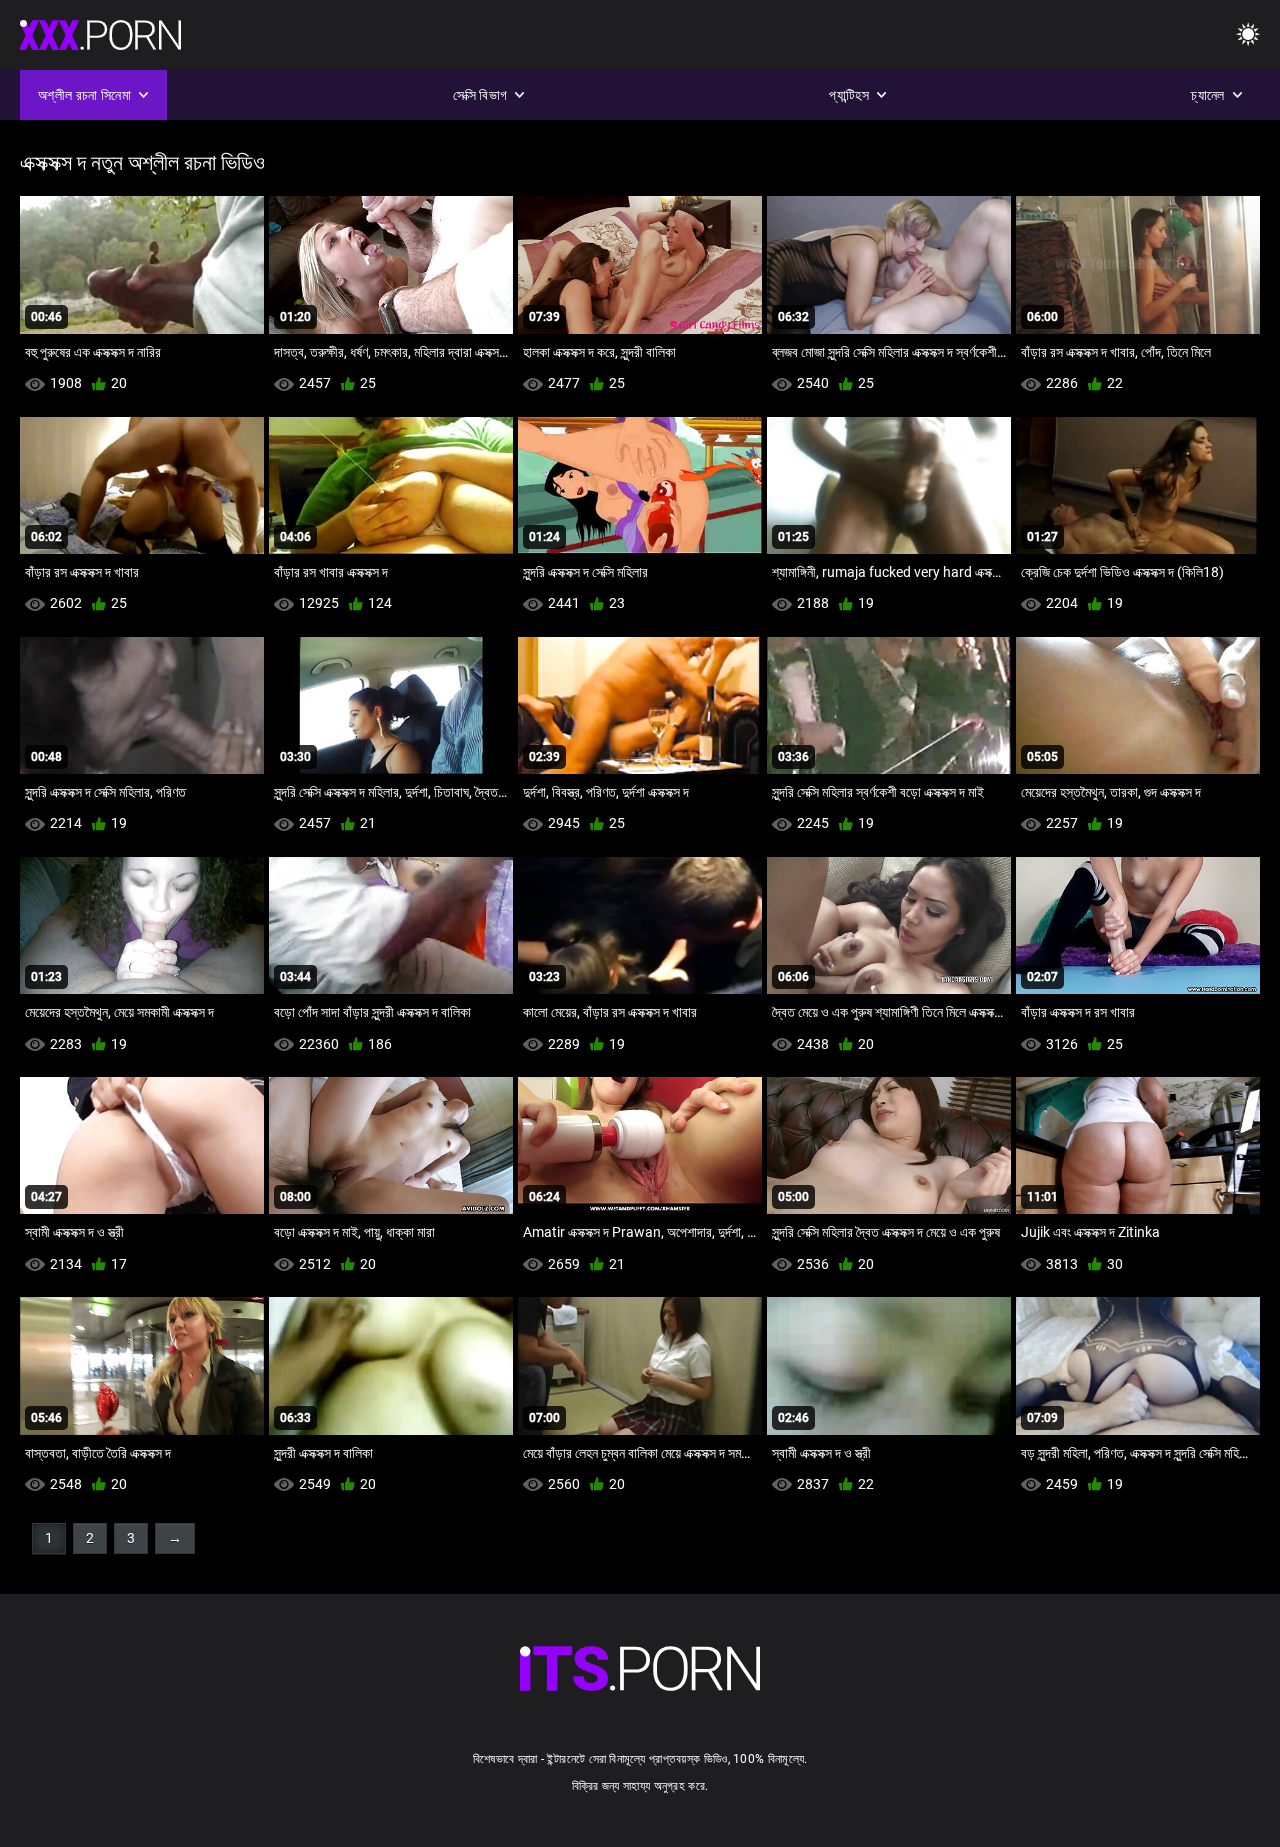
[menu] (1248, 35)
